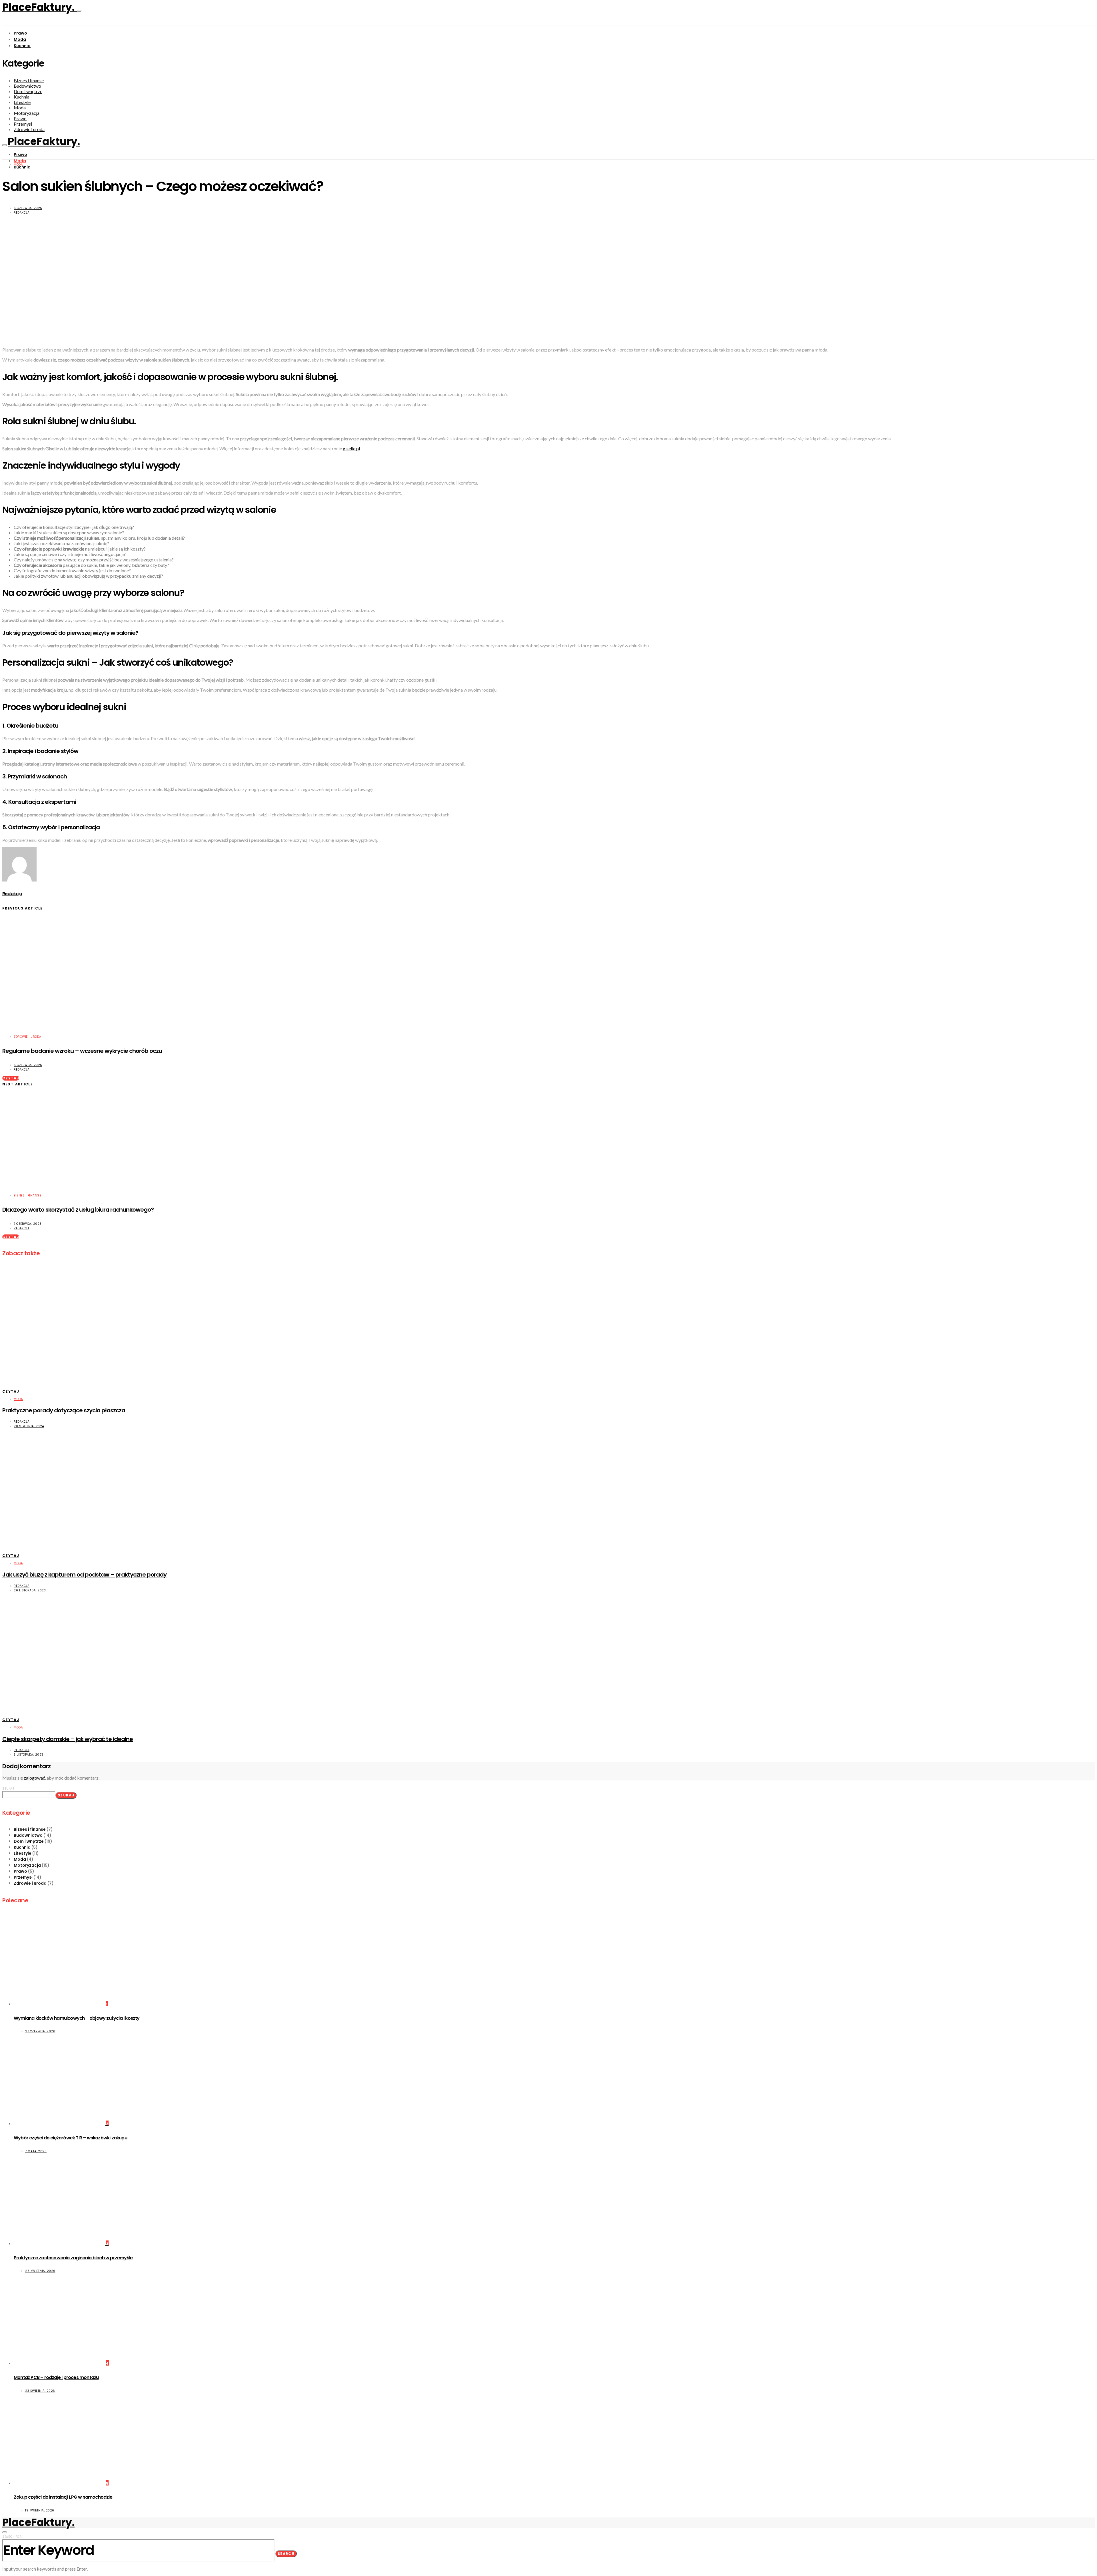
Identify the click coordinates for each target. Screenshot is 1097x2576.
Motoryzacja (27, 113)
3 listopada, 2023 (29, 1755)
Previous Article (23, 908)
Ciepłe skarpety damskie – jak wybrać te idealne (68, 1739)
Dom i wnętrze (28, 91)
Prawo (20, 33)
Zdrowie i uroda (29, 129)
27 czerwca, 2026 (40, 2031)
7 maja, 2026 (36, 2151)
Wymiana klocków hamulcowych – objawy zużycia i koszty (77, 2018)
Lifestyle (22, 102)
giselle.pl (351, 448)
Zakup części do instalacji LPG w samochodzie (63, 2497)
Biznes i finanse (29, 80)
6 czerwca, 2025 (28, 208)
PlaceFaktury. (40, 7)
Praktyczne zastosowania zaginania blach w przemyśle (73, 2258)
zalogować (34, 1778)
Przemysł (23, 124)
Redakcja (22, 213)
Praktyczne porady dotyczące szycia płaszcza (64, 1410)
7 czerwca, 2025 (28, 1224)
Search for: (12, 2537)
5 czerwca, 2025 (28, 1065)
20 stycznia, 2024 (29, 1426)
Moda (20, 39)
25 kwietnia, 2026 (40, 2271)
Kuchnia (22, 46)
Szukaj (8, 1789)
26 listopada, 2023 (30, 1590)
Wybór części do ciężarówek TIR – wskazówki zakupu (70, 2138)
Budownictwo (27, 86)
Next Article (18, 1084)
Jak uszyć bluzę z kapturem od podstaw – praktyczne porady (84, 1575)
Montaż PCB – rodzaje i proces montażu (56, 2377)
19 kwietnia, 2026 (40, 2510)
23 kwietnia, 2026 (40, 2391)
